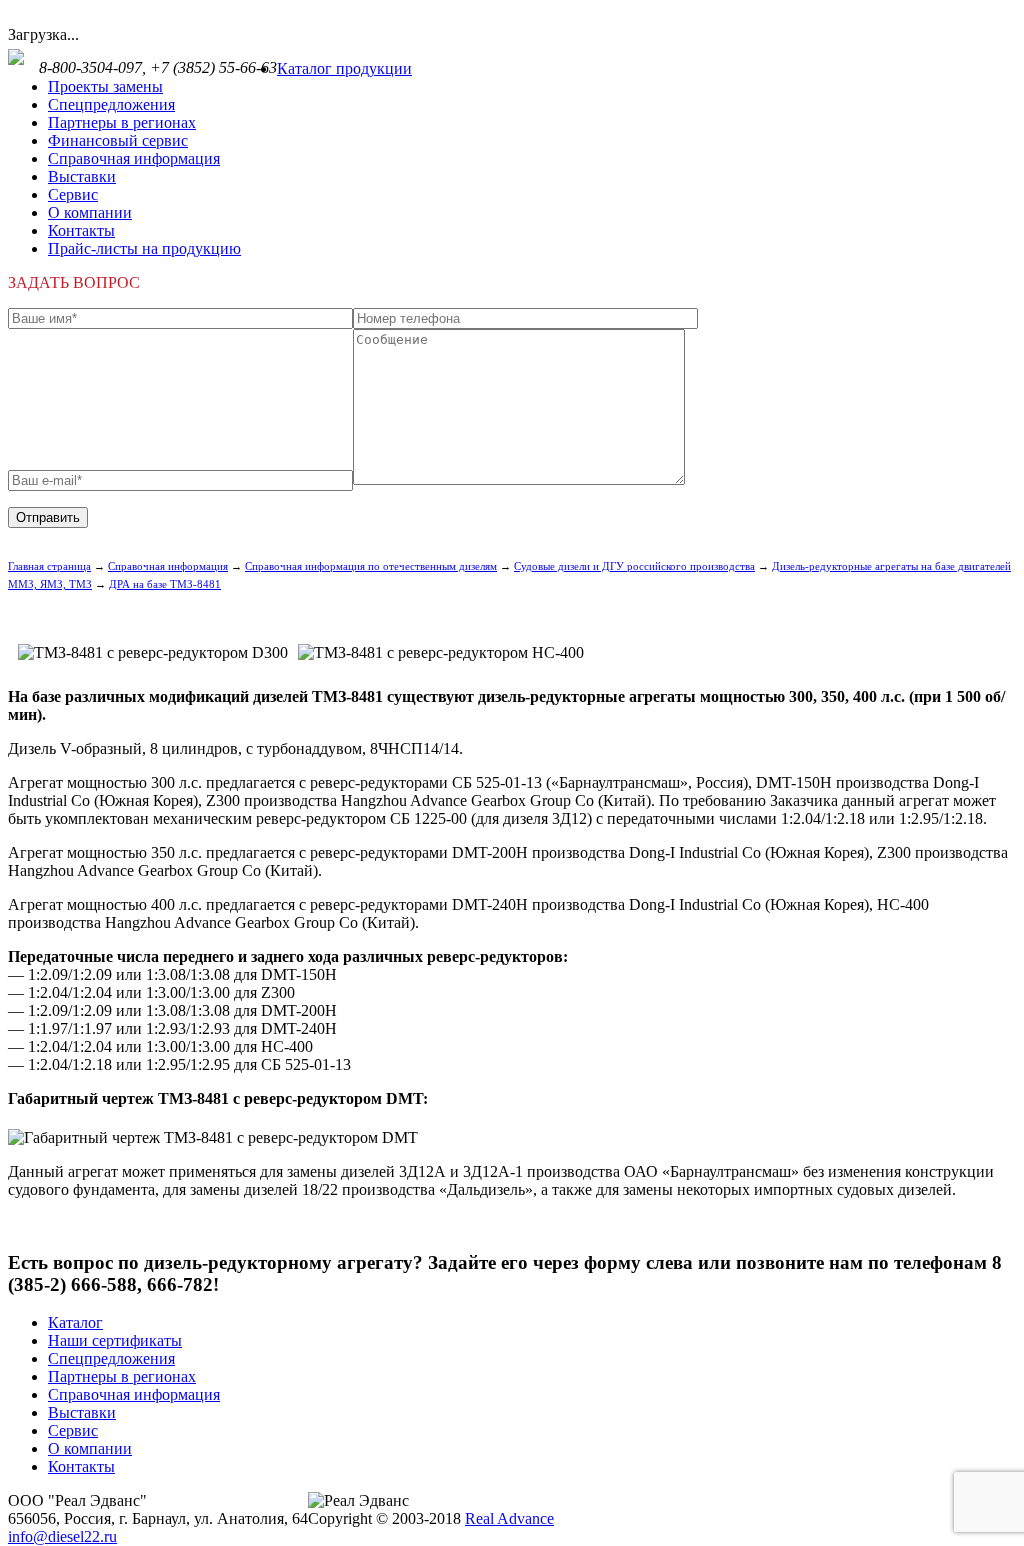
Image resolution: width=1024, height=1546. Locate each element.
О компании (90, 212)
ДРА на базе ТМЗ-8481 (165, 584)
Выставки (82, 176)
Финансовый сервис (118, 140)
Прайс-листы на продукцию (144, 248)
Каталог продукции (344, 68)
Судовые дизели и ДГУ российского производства (634, 566)
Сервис (73, 194)
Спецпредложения (111, 104)
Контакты (81, 230)
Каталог (75, 1322)
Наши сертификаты (115, 1340)
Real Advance (509, 1518)
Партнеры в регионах (122, 122)
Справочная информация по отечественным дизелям (371, 566)
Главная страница (49, 566)
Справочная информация (134, 158)
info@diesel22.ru (62, 1536)
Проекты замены (105, 86)
